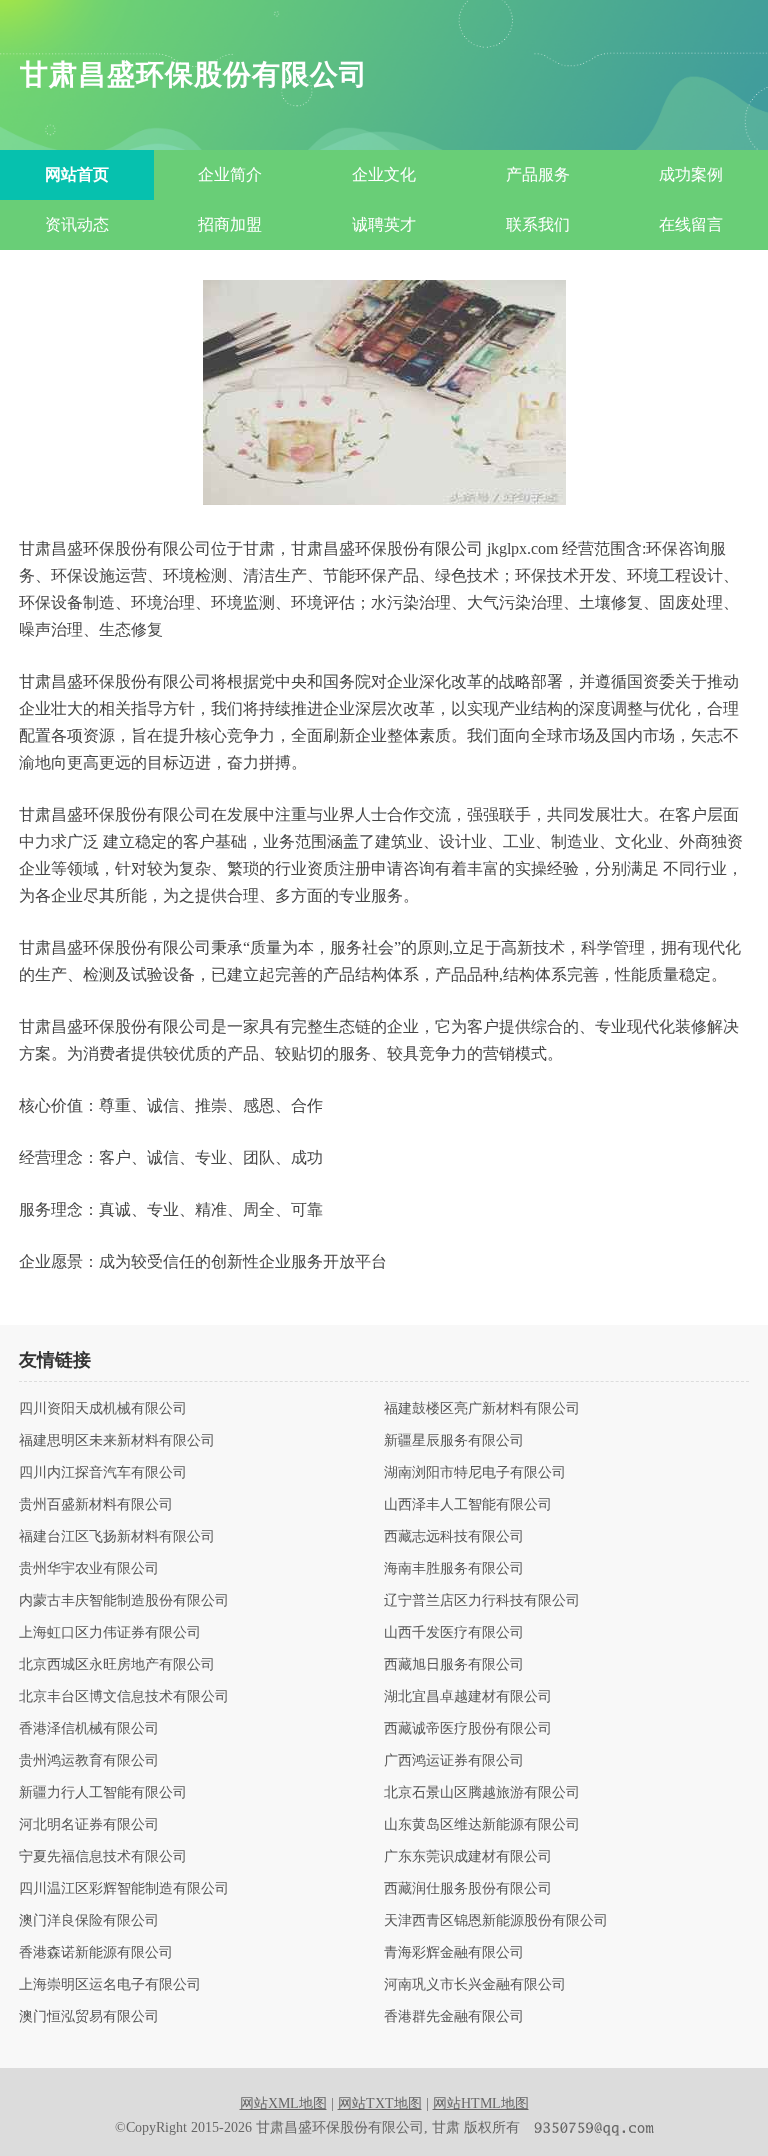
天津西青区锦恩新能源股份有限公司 (496, 1921)
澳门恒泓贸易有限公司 (89, 2017)
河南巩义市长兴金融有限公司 (475, 1985)
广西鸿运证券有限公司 (454, 1761)
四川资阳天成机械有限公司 (103, 1409)
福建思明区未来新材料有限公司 (117, 1441)
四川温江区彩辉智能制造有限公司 (124, 1889)
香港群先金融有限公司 (454, 2017)
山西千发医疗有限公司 (454, 1633)
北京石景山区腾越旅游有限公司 (482, 1793)
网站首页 (77, 174)
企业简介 (230, 174)
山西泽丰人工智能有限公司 (468, 1505)
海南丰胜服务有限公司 (454, 1569)
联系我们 (538, 224)
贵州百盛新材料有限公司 (96, 1505)
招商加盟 (230, 224)
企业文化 (384, 174)
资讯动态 (77, 224)
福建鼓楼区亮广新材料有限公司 (482, 1409)
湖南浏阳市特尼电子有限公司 (475, 1473)
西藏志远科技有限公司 (454, 1537)
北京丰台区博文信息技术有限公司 (124, 1697)
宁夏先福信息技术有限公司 (103, 1857)
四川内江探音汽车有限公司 (103, 1473)
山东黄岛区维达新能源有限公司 (482, 1825)
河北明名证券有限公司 (89, 1825)
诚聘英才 (384, 224)
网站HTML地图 (481, 2103)
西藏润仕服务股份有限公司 (468, 1889)
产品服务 (538, 174)
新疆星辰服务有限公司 (454, 1441)
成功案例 (691, 174)
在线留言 (691, 224)
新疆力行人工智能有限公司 (103, 1793)
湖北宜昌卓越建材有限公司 (468, 1697)
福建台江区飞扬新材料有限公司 (117, 1537)
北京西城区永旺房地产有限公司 (117, 1665)
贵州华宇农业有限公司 (89, 1569)
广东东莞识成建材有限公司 (468, 1857)
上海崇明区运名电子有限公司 (110, 1985)
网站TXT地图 (380, 2103)
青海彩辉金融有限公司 (454, 1953)
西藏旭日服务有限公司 (454, 1665)
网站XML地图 (283, 2103)
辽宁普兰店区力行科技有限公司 (482, 1601)
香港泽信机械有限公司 (89, 1729)
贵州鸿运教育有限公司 (89, 1761)
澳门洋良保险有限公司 (89, 1921)
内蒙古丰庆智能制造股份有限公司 (124, 1601)
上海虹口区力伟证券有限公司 (110, 1633)
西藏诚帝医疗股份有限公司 (468, 1729)
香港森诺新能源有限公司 (96, 1953)
